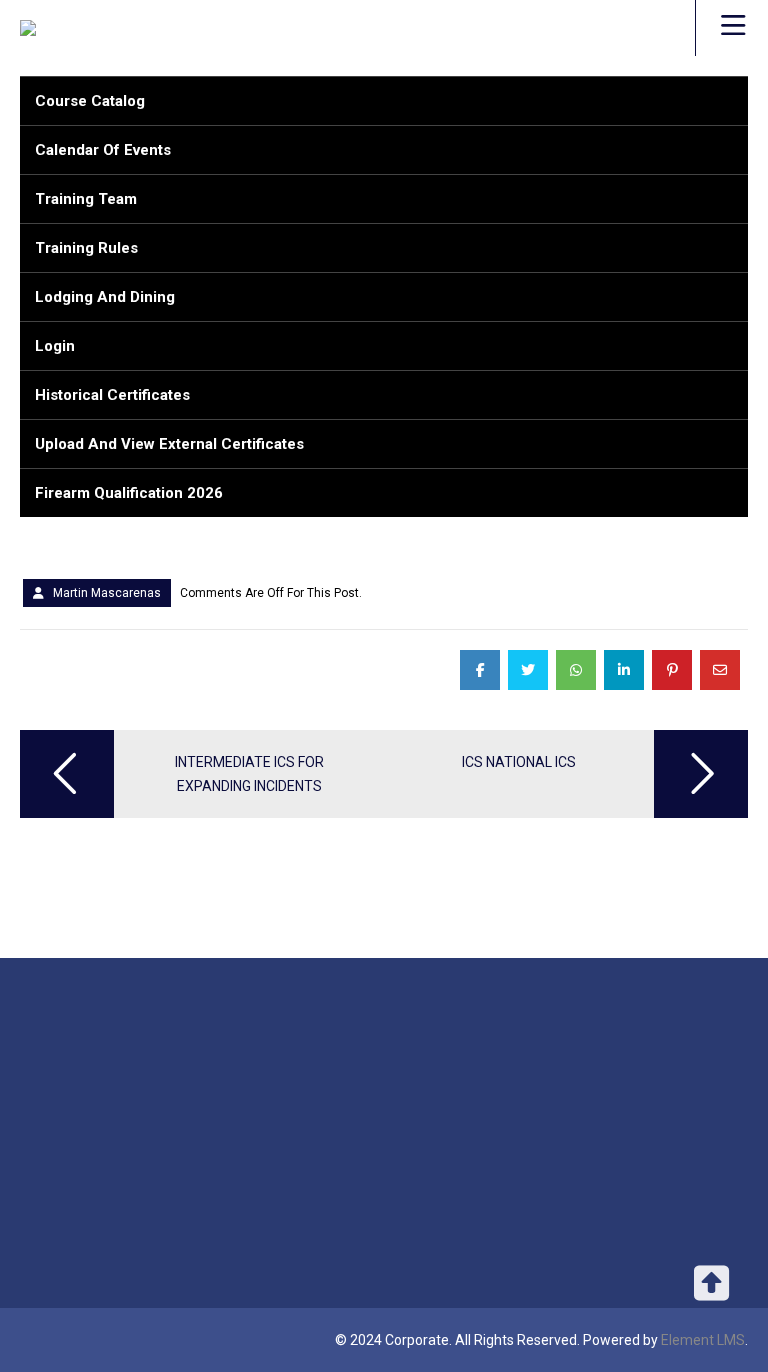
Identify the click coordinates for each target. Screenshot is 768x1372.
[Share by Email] (720, 670)
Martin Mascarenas (107, 593)
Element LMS (703, 1340)
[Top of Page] (711, 1294)
